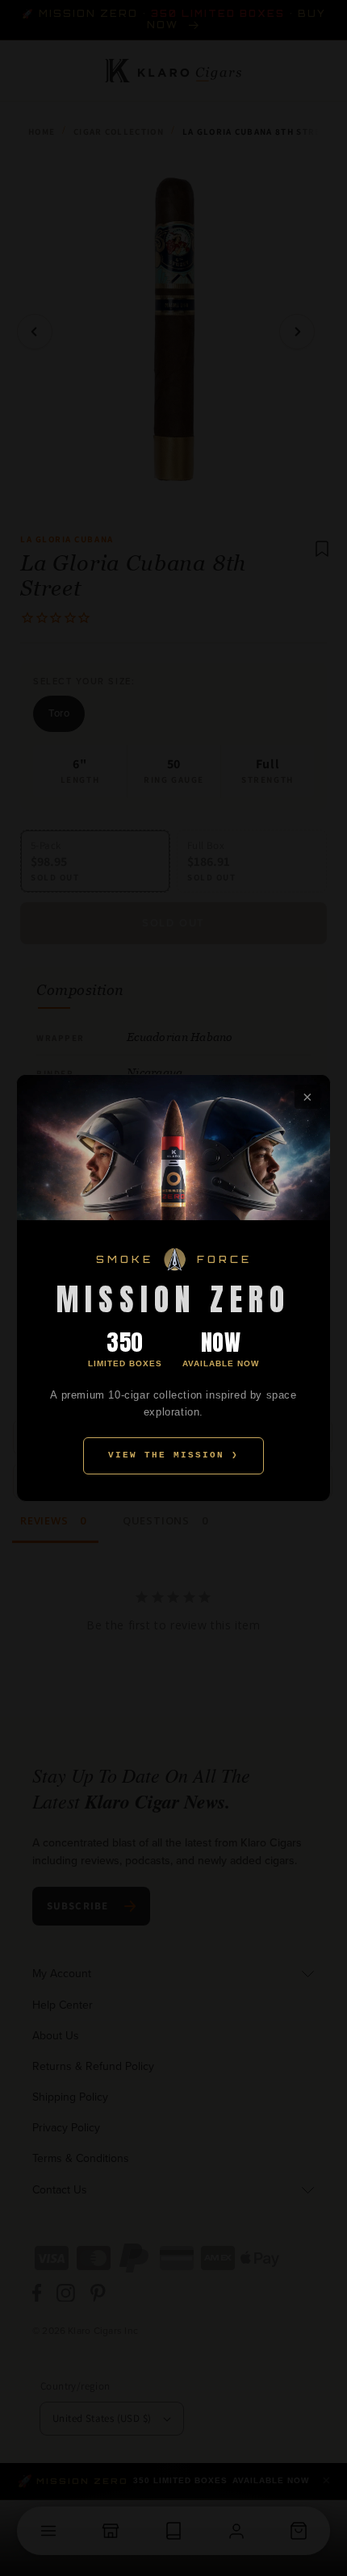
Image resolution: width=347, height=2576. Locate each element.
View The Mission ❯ (173, 1455)
